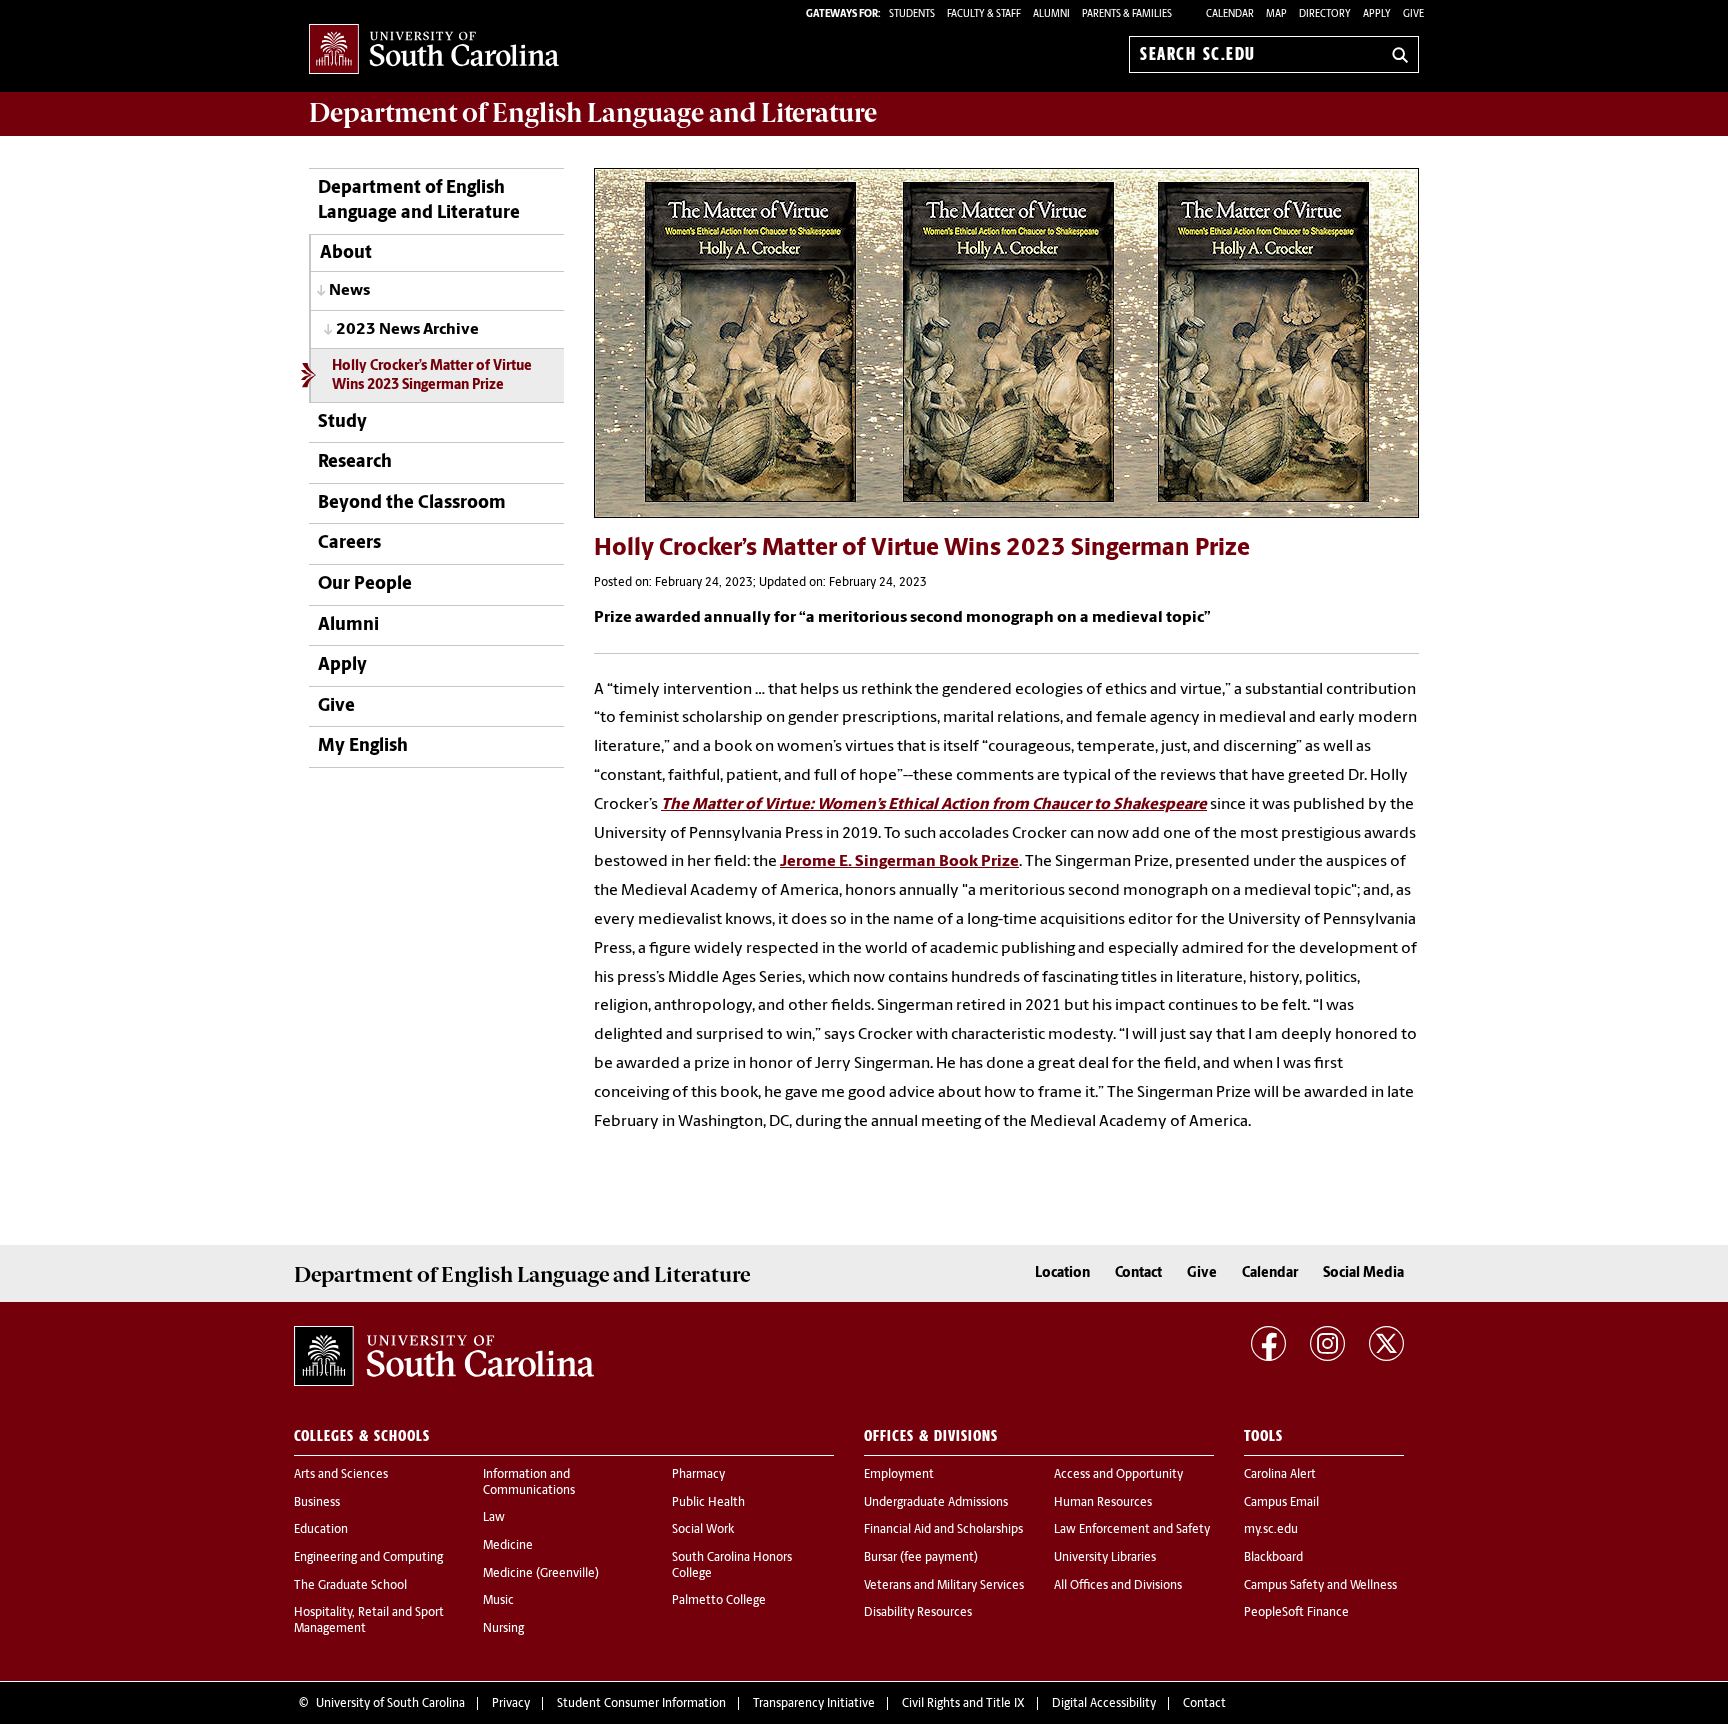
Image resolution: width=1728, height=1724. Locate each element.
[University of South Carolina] (444, 1356)
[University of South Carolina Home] (434, 50)
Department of (593, 113)
